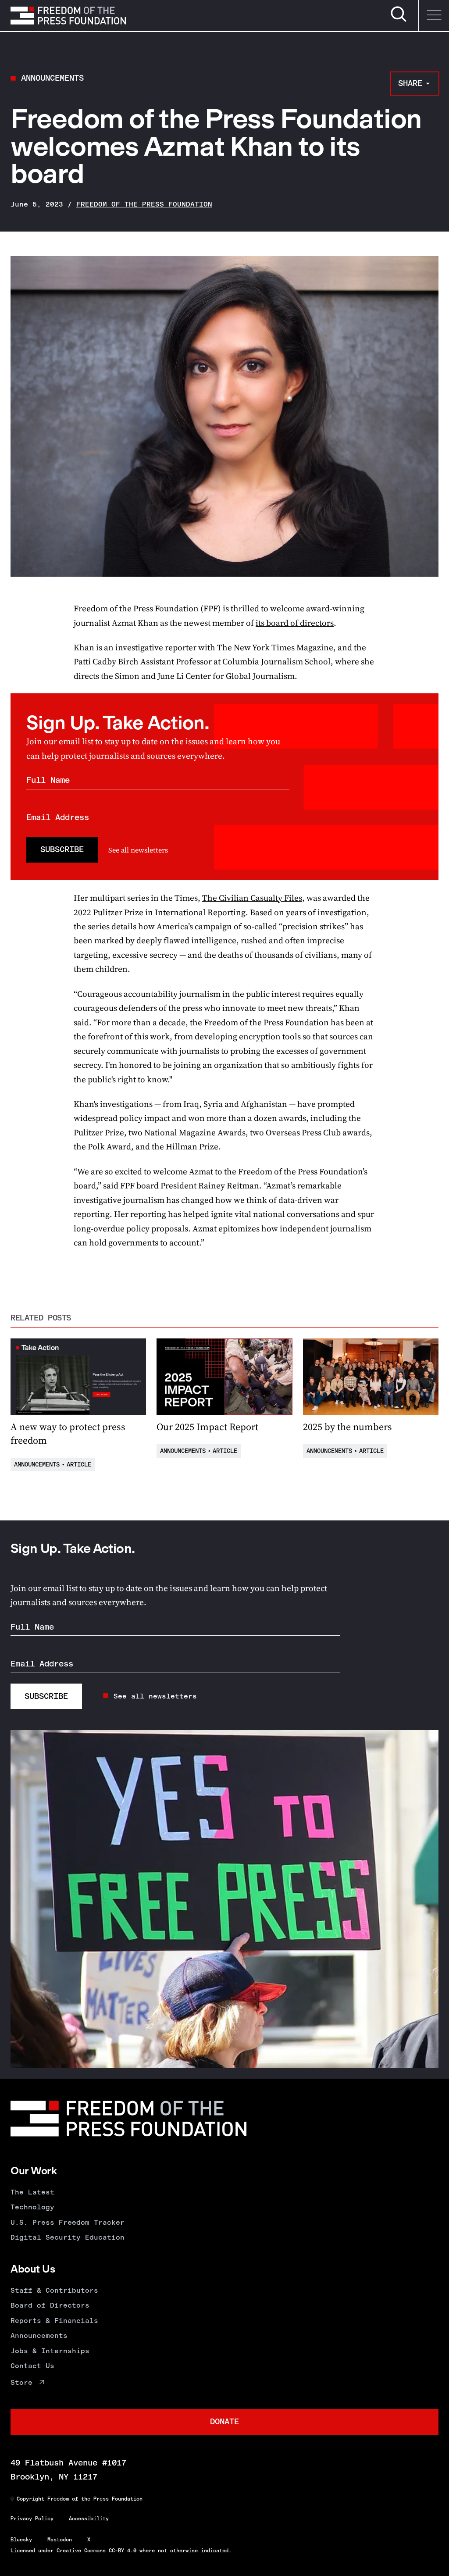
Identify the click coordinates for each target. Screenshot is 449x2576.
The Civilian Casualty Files (252, 898)
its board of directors (295, 623)
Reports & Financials (54, 2321)
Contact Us (32, 2366)
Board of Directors (50, 2305)
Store (21, 2382)
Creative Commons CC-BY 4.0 (96, 2551)
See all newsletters (138, 850)
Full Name (48, 780)
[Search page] (399, 20)
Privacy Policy (32, 2519)
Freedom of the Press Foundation (144, 204)
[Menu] (434, 16)
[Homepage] (68, 15)
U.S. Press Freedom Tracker (68, 2222)
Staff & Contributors (54, 2290)
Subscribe (62, 849)
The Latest (32, 2192)
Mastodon (60, 2540)
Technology (32, 2207)
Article (79, 1465)
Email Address (58, 817)
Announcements (52, 78)
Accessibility (89, 2519)
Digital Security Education (68, 2237)
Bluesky (21, 2540)
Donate (224, 2421)
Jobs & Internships (50, 2351)
